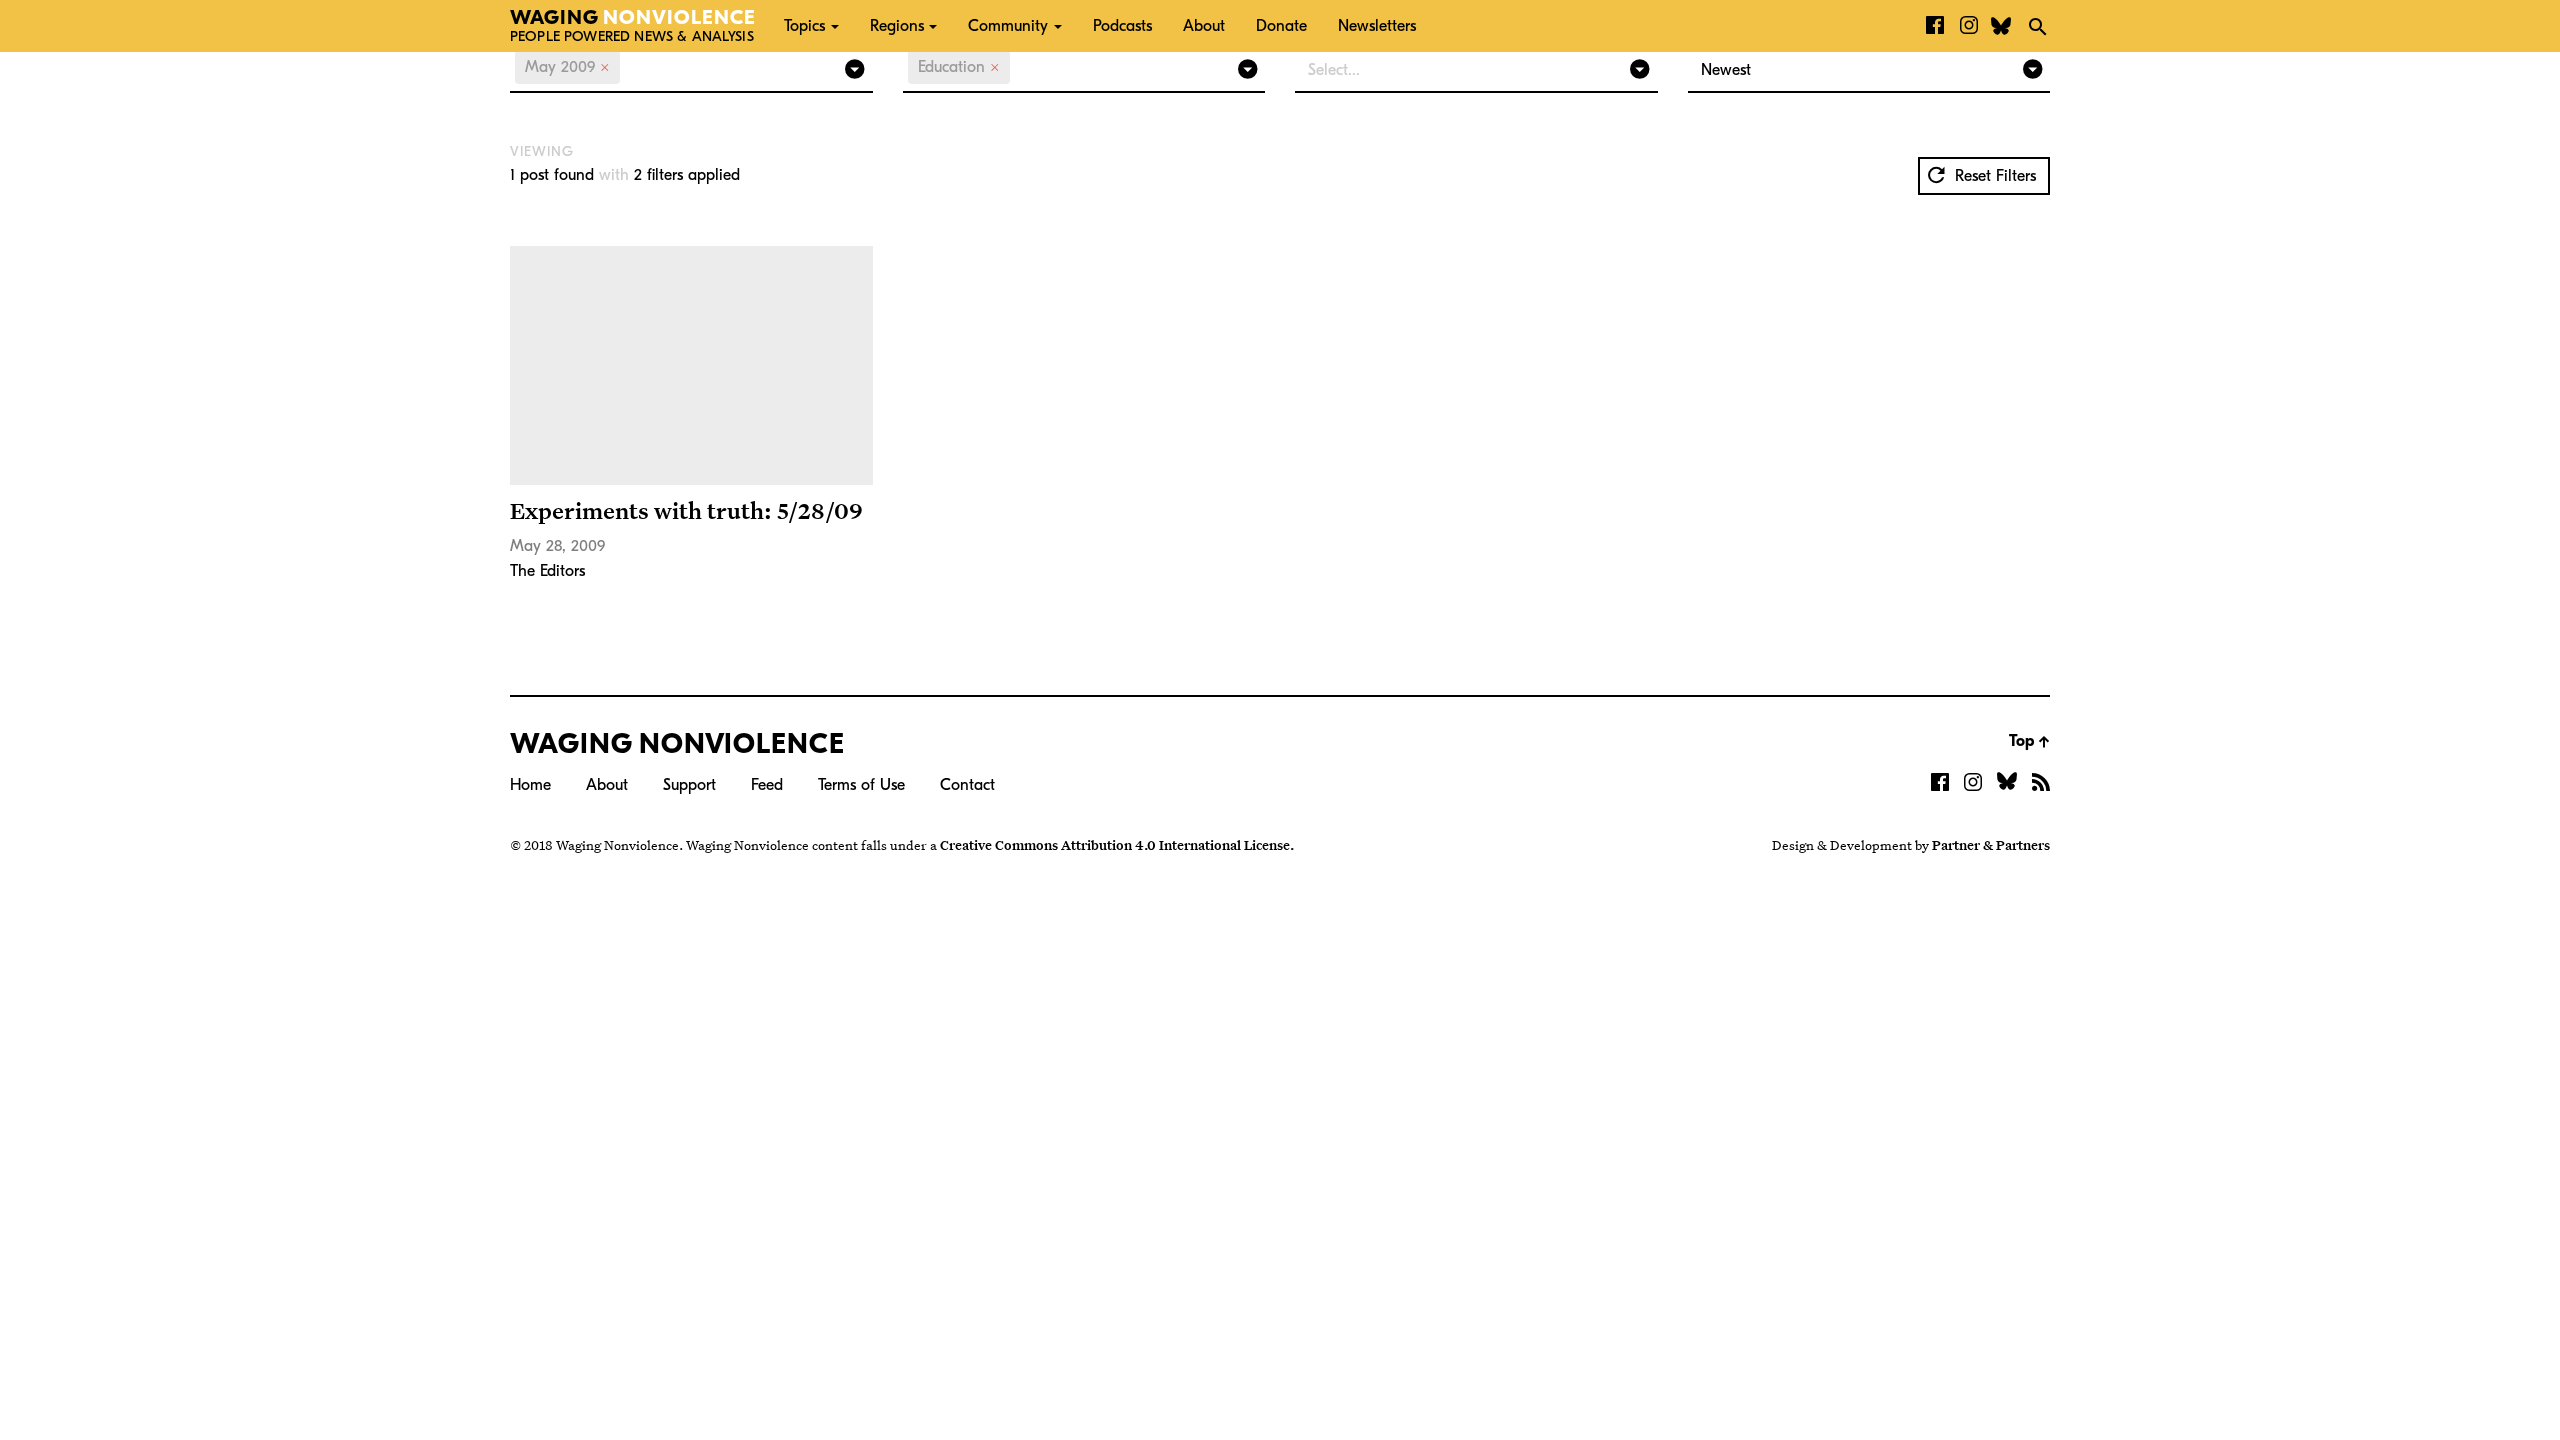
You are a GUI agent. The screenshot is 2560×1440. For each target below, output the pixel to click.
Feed (767, 785)
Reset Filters (1993, 176)
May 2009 (567, 67)
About (1204, 26)
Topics (804, 26)
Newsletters (1377, 26)
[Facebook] (1935, 26)
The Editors (547, 571)
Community (1008, 26)
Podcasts (1122, 26)
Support (689, 785)
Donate (1281, 26)
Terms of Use (861, 785)
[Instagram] (1969, 26)
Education (959, 67)
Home (530, 785)
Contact (967, 785)
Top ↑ (2029, 741)
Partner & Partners (1991, 845)
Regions (897, 26)
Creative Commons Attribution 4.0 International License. (1117, 845)
